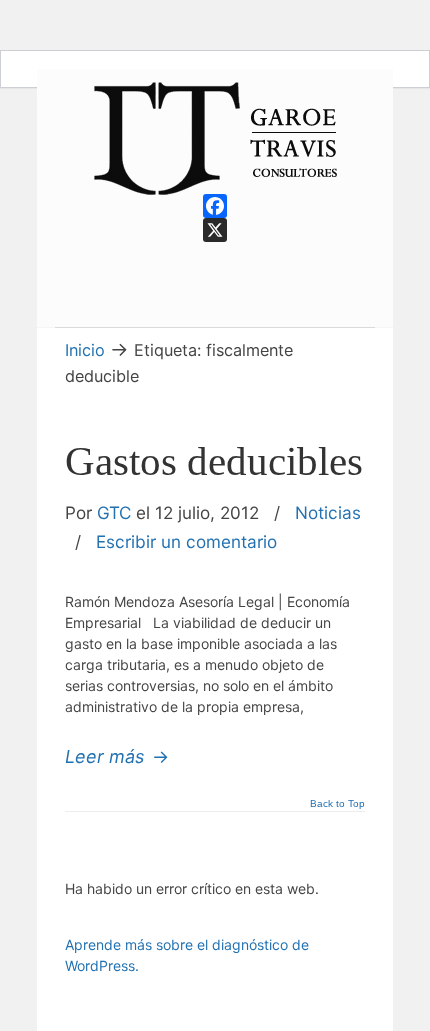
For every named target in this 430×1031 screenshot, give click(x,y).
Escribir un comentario (186, 541)
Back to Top (337, 804)
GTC (114, 512)
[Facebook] (215, 206)
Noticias (328, 512)
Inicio (85, 350)
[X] (215, 230)
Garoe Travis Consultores (215, 137)
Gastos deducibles (214, 461)
